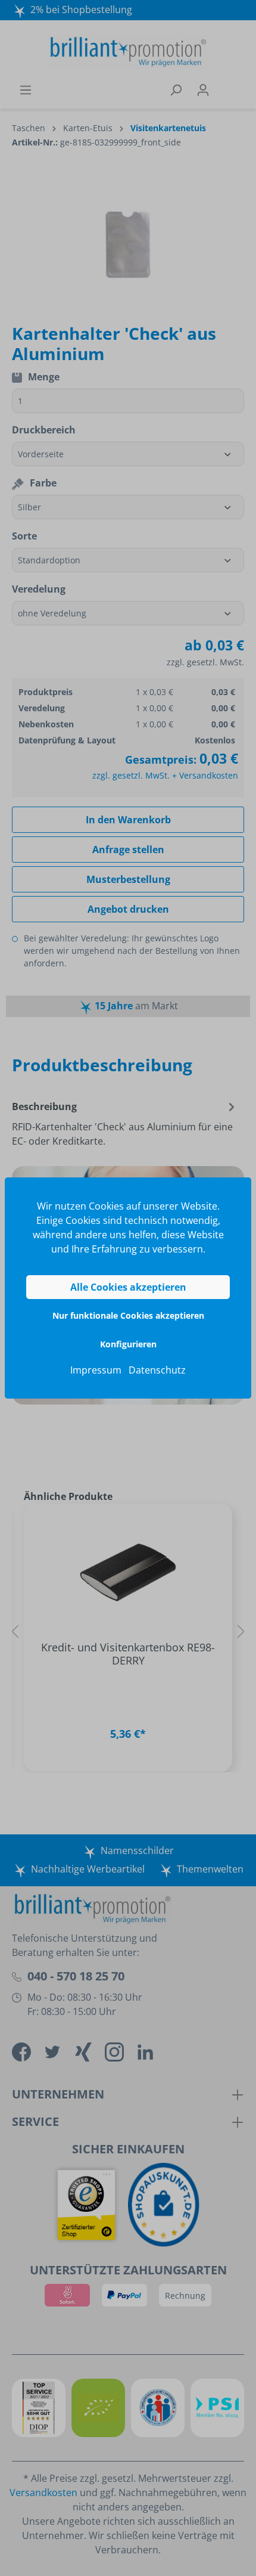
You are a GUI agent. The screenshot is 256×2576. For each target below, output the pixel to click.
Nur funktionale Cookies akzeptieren (128, 1315)
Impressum (96, 1370)
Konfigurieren (128, 1344)
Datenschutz (157, 1370)
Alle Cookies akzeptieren (128, 1287)
